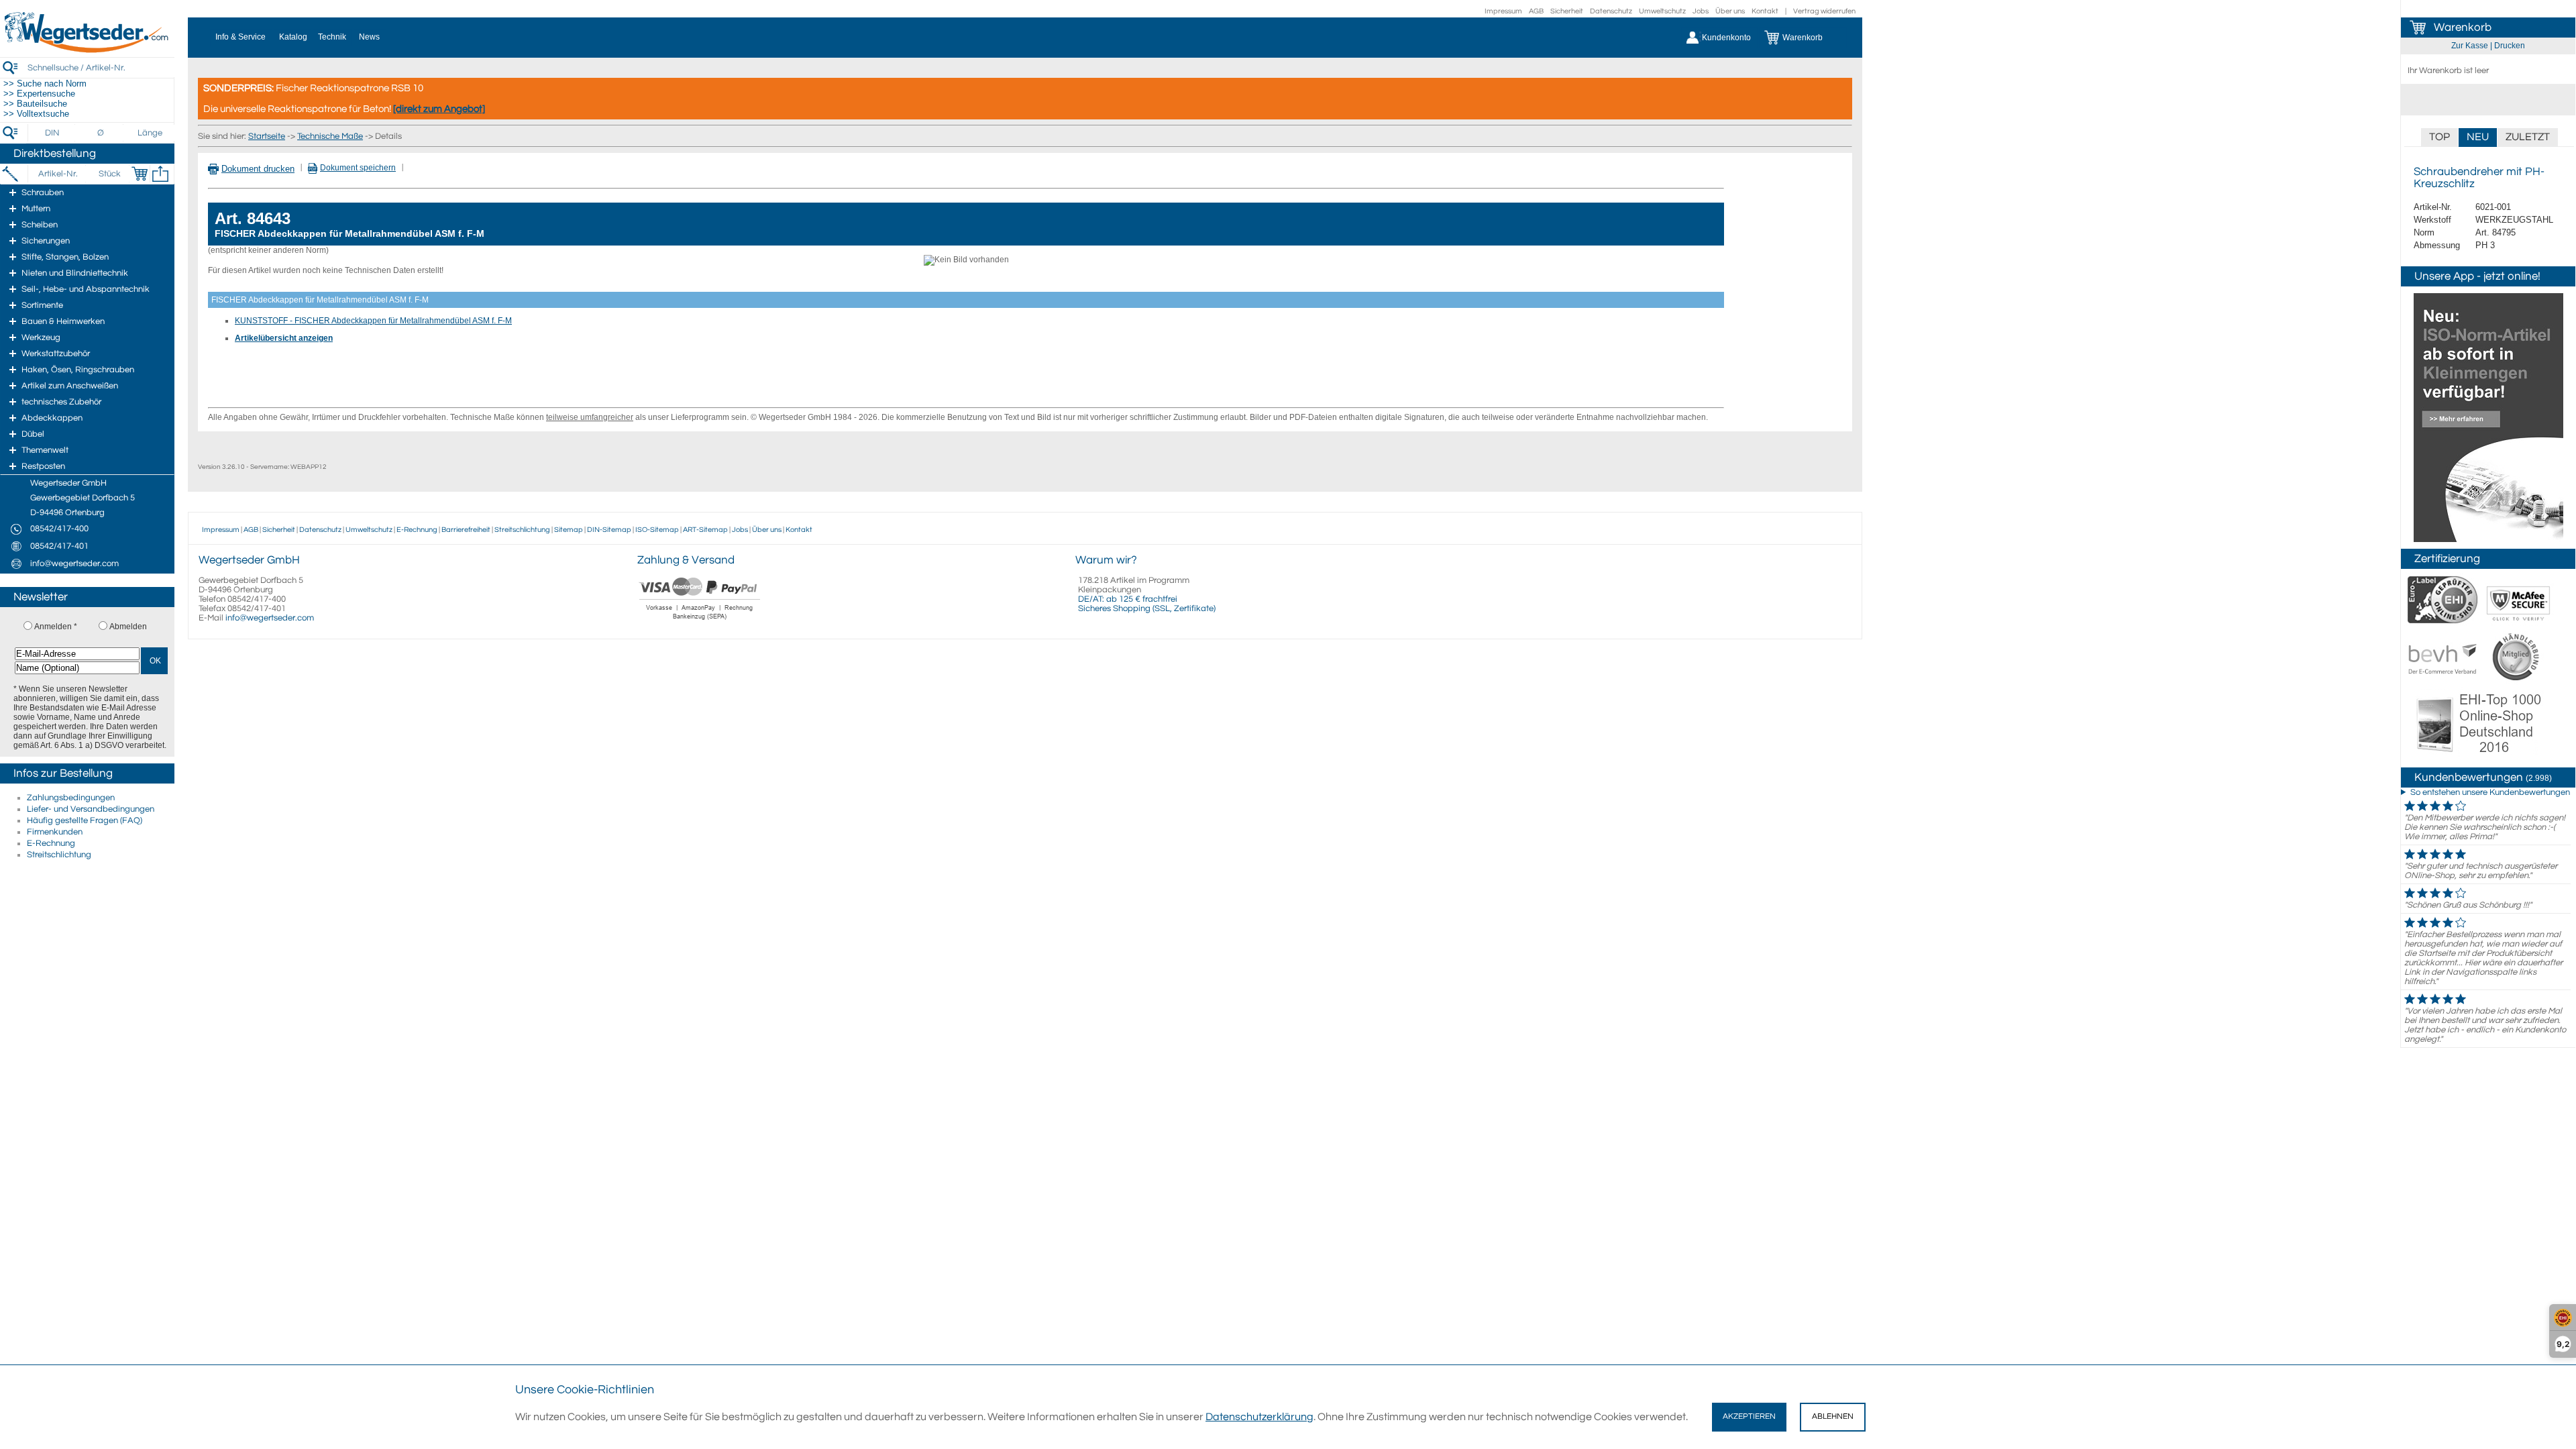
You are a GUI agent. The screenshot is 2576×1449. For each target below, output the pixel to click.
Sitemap (569, 530)
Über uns (1730, 11)
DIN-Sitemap (609, 530)
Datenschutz (1611, 11)
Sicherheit (1567, 11)
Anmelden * (56, 627)
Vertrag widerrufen (1824, 11)
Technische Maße (330, 136)
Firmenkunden (55, 832)
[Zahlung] (700, 621)
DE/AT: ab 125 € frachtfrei (1128, 599)
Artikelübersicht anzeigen (284, 338)
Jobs (1701, 11)
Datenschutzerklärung (1259, 1417)
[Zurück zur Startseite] (87, 50)
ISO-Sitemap (657, 530)
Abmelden (128, 627)
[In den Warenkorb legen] (140, 174)
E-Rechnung (51, 843)
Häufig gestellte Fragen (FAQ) (85, 820)
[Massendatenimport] (160, 174)
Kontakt (1765, 11)
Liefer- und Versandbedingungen (91, 809)
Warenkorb (2463, 28)
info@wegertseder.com (270, 618)
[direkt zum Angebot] (439, 109)
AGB (1536, 11)
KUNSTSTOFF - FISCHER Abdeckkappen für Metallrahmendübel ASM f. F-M (373, 321)
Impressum (1503, 11)
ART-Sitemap (705, 530)
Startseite (267, 136)
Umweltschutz (1662, 11)
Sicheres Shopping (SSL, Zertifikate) (1147, 608)
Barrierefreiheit (466, 530)
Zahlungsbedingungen (71, 798)
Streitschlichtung (59, 855)
